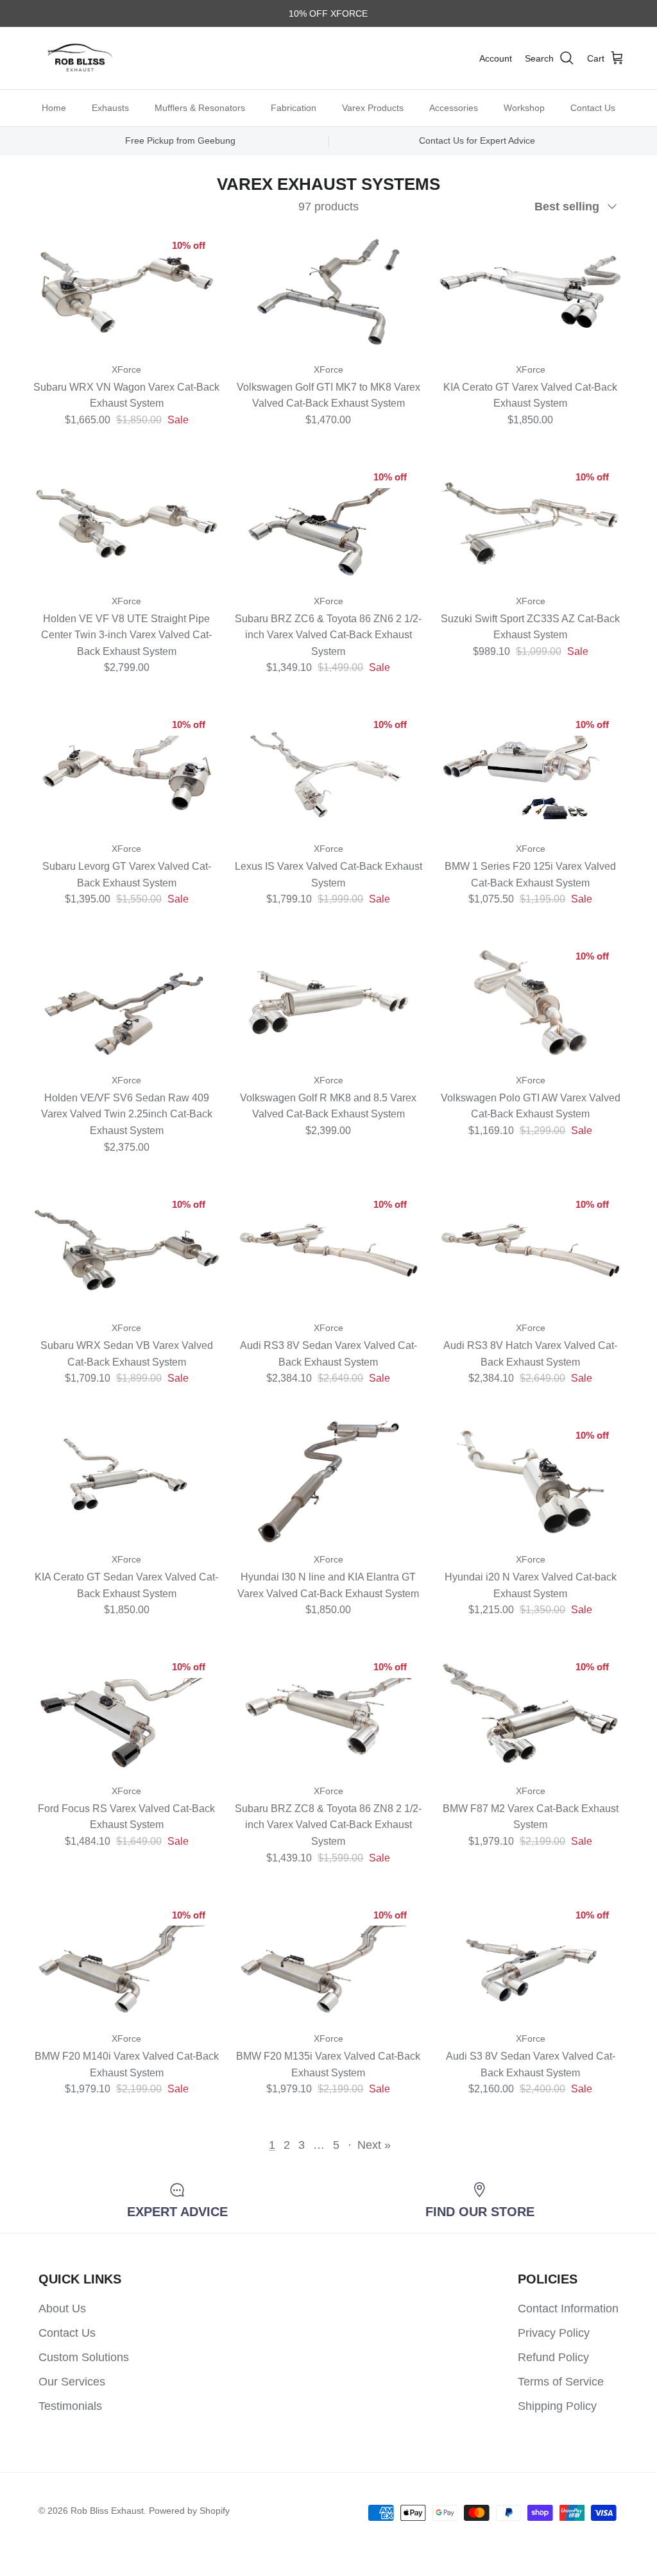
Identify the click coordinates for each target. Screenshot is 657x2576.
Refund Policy (553, 2357)
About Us (62, 2309)
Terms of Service (561, 2382)
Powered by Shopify (189, 2511)
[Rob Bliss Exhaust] (80, 58)
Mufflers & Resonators (200, 108)
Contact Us (593, 108)
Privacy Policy (554, 2333)
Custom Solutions (84, 2357)
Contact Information (568, 2309)
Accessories (454, 108)
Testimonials (70, 2406)
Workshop (524, 108)
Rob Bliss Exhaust (107, 2511)
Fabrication (294, 108)
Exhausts (110, 108)
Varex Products (373, 108)
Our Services (72, 2382)
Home (54, 108)
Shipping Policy (557, 2406)
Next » (374, 2145)
